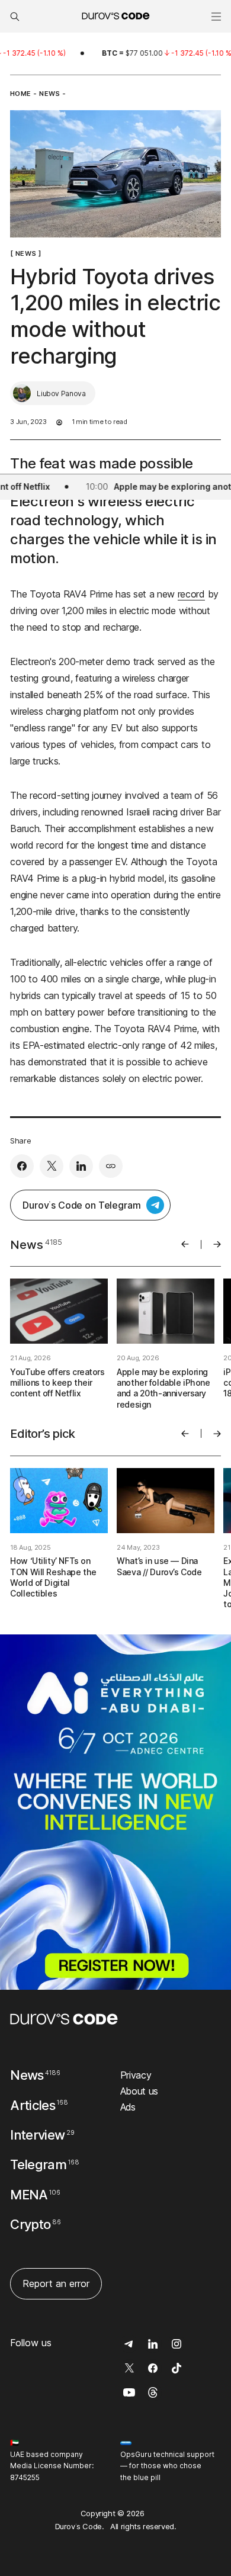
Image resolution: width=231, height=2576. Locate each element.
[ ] (25, 253)
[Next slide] (217, 1244)
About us (139, 2091)
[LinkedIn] (81, 1166)
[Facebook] (22, 1166)
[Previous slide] (185, 1244)
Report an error (56, 2283)
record (191, 594)
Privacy (136, 2075)
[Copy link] (111, 1166)
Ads (128, 2107)
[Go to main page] (64, 2019)
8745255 (25, 2477)
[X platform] (52, 1166)
